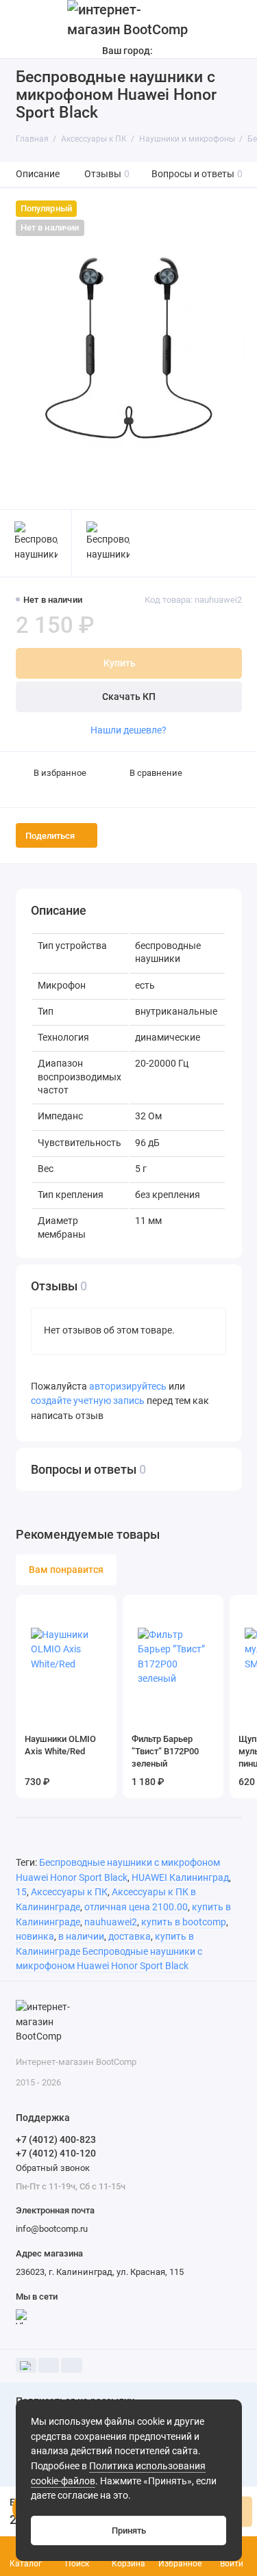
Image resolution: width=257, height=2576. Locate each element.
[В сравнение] (82, 1610)
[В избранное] (101, 1610)
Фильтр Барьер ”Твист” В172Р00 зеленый (165, 1751)
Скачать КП (129, 697)
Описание (38, 174)
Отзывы (107, 174)
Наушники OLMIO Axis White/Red (60, 1745)
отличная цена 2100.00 (136, 1907)
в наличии (81, 1937)
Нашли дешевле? (128, 730)
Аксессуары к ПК (69, 1892)
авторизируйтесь (128, 1387)
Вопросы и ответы (197, 174)
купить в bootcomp (184, 1922)
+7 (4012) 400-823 (56, 2139)
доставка (130, 1937)
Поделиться (50, 836)
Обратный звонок (53, 2168)
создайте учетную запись (88, 1401)
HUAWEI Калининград (180, 1878)
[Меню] (23, 29)
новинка (35, 1937)
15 (21, 1892)
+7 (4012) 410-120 (56, 2153)
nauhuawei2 (111, 1922)
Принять (129, 2531)
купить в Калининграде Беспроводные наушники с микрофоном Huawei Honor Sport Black (109, 1951)
